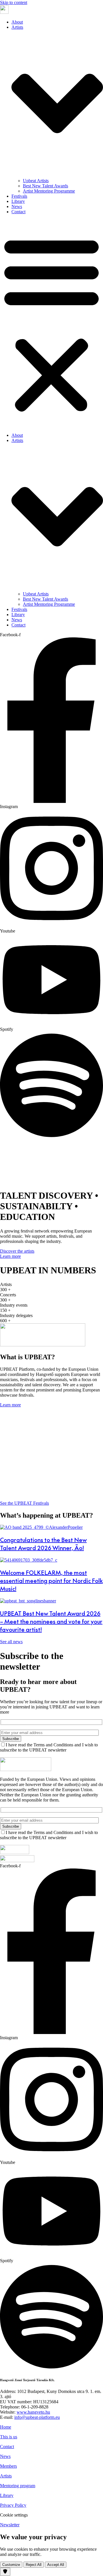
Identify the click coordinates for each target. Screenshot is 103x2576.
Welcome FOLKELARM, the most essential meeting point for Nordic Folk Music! (51, 1581)
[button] (51, 324)
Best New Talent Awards (45, 186)
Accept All (56, 2565)
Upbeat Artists (36, 181)
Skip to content (14, 2)
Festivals (19, 196)
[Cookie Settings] (5, 2572)
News (17, 206)
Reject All (34, 2565)
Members (8, 2466)
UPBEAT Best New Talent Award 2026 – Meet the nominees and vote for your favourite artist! (51, 1621)
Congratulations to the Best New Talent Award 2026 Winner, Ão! (43, 1544)
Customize (11, 2565)
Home (6, 2427)
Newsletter (10, 2525)
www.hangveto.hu (33, 2412)
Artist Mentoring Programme (49, 191)
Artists (6, 2476)
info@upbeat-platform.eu (37, 2417)
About (17, 22)
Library (18, 201)
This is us (9, 2437)
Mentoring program (18, 2486)
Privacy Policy (13, 2505)
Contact (18, 212)
